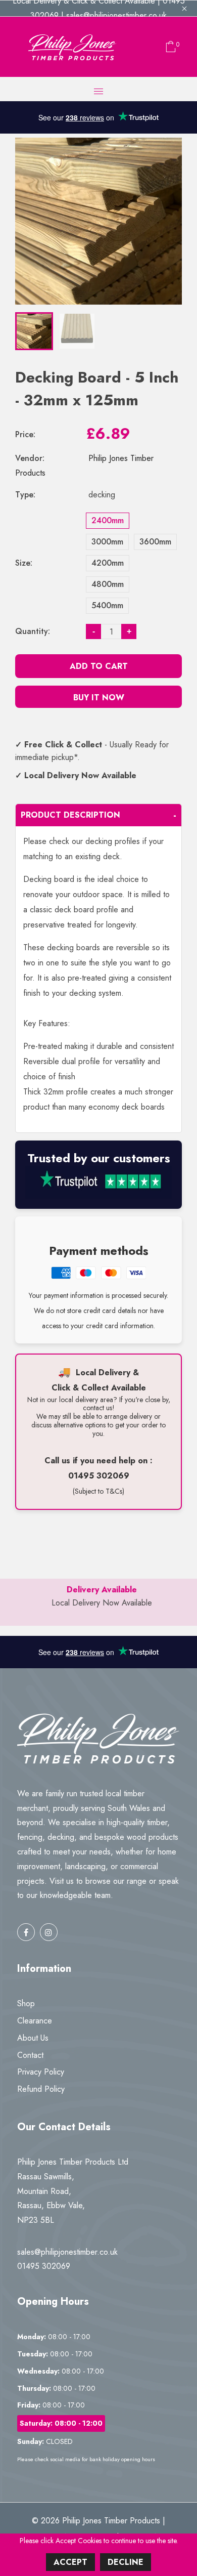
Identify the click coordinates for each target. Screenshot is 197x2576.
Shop (26, 2003)
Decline (126, 2562)
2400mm (108, 520)
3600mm (155, 542)
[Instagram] (49, 1932)
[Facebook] (26, 1932)
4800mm (108, 584)
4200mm (108, 563)
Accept (70, 2562)
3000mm (107, 542)
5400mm (107, 605)
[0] (168, 47)
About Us (33, 2038)
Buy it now (99, 698)
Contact (30, 2055)
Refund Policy (41, 2089)
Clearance (35, 2021)
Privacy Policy (41, 2072)
